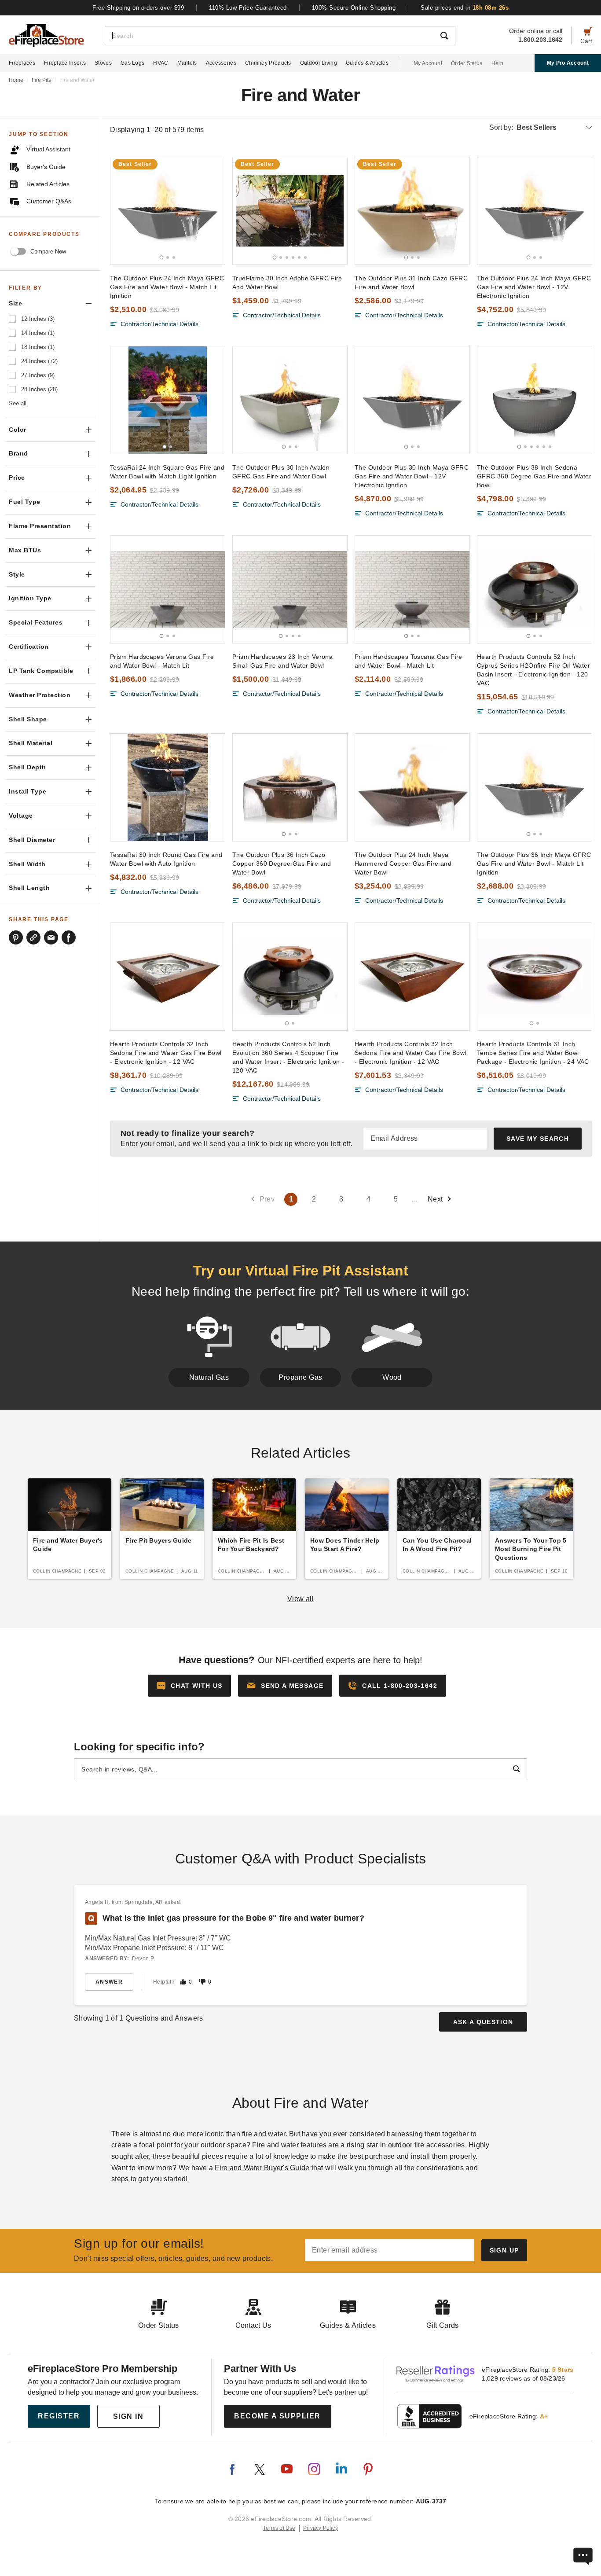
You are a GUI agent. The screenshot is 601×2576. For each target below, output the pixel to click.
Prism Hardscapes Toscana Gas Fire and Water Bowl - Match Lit (409, 661)
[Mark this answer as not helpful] (202, 1982)
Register (59, 2416)
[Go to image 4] (293, 257)
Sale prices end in (465, 8)
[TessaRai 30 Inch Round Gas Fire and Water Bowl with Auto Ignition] (168, 787)
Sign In (128, 2416)
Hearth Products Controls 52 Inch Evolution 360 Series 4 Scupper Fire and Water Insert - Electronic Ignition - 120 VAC (288, 1057)
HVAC (161, 63)
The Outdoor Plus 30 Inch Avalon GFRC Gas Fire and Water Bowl (281, 472)
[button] (285, 1686)
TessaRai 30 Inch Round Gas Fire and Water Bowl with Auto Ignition (166, 859)
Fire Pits (41, 80)
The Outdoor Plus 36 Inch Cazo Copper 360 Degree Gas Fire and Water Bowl (282, 864)
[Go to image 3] (174, 257)
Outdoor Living (319, 63)
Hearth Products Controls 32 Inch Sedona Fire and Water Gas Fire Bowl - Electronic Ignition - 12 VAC (166, 1053)
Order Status (467, 63)
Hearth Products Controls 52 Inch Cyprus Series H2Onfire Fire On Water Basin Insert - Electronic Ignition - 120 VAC (533, 670)
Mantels (187, 63)
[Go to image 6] (305, 257)
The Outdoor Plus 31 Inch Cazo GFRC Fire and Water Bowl (411, 283)
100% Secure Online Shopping (354, 8)
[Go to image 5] (299, 257)
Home (16, 80)
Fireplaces (22, 63)
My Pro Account (568, 63)
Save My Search (538, 1139)
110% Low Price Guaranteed (248, 8)
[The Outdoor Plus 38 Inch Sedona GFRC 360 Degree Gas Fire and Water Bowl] (535, 400)
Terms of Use (279, 2528)
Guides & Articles (367, 63)
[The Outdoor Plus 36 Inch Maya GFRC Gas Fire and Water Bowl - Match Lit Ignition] (535, 787)
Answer (109, 1982)
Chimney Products (268, 63)
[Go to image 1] (162, 257)
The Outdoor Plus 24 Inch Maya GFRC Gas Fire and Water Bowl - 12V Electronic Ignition (534, 287)
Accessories (221, 63)
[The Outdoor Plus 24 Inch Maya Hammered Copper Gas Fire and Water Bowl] (412, 787)
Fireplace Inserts (65, 63)
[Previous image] (121, 211)
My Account (428, 63)
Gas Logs (132, 63)
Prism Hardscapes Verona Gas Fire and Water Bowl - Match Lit (162, 661)
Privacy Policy (321, 2528)
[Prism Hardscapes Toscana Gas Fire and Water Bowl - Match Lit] (412, 589)
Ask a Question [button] (483, 2022)
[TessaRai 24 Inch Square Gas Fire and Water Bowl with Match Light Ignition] (168, 400)
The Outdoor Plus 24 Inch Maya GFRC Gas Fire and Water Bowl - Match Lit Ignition (167, 287)
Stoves (103, 63)
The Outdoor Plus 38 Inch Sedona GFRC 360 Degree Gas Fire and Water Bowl (534, 476)
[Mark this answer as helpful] (183, 1982)
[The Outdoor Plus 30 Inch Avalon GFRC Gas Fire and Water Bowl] (290, 400)
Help (497, 63)
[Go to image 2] (168, 257)
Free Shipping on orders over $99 (138, 8)
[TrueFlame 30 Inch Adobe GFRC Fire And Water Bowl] (290, 211)
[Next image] (214, 211)
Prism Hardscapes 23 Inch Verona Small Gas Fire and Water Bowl (282, 661)
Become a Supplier (277, 2416)
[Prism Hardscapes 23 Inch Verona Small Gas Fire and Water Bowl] (290, 589)
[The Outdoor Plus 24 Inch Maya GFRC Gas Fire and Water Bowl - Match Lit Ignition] (168, 211)
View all (301, 1599)
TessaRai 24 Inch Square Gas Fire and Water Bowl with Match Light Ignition (167, 472)
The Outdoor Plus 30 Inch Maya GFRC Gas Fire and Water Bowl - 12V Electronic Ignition (412, 476)
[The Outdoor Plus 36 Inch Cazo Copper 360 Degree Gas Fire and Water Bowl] (290, 787)
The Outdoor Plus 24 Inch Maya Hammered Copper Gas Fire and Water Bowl (403, 864)
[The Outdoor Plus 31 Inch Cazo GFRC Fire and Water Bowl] (412, 211)
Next (435, 1199)
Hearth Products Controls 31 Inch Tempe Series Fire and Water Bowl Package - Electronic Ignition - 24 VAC (533, 1053)
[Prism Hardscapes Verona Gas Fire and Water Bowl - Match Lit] (168, 589)
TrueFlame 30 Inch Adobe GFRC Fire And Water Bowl (287, 283)
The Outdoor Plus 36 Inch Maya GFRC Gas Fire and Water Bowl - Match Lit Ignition (534, 864)
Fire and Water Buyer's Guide (262, 2168)
